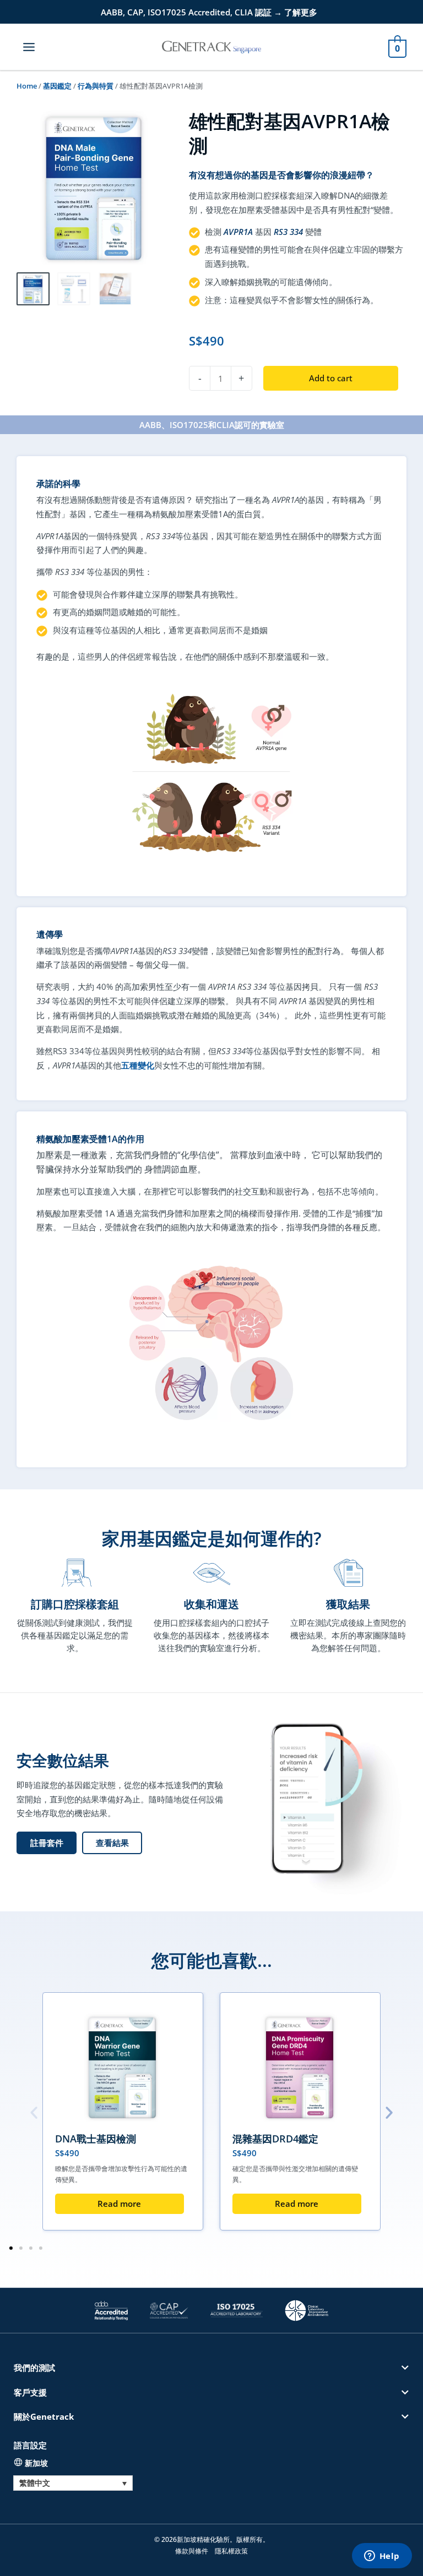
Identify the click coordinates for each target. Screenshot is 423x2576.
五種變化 (138, 1065)
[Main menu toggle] (29, 46)
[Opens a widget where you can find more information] (382, 2557)
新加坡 (36, 2463)
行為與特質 (96, 86)
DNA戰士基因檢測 (96, 2139)
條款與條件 (192, 2551)
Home (27, 86)
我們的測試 (34, 2367)
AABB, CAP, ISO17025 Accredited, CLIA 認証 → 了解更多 (209, 12)
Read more (119, 2204)
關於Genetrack (44, 2416)
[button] (112, 1843)
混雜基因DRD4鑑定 (275, 2139)
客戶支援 (30, 2392)
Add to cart (331, 378)
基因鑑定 (57, 86)
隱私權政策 (231, 2551)
